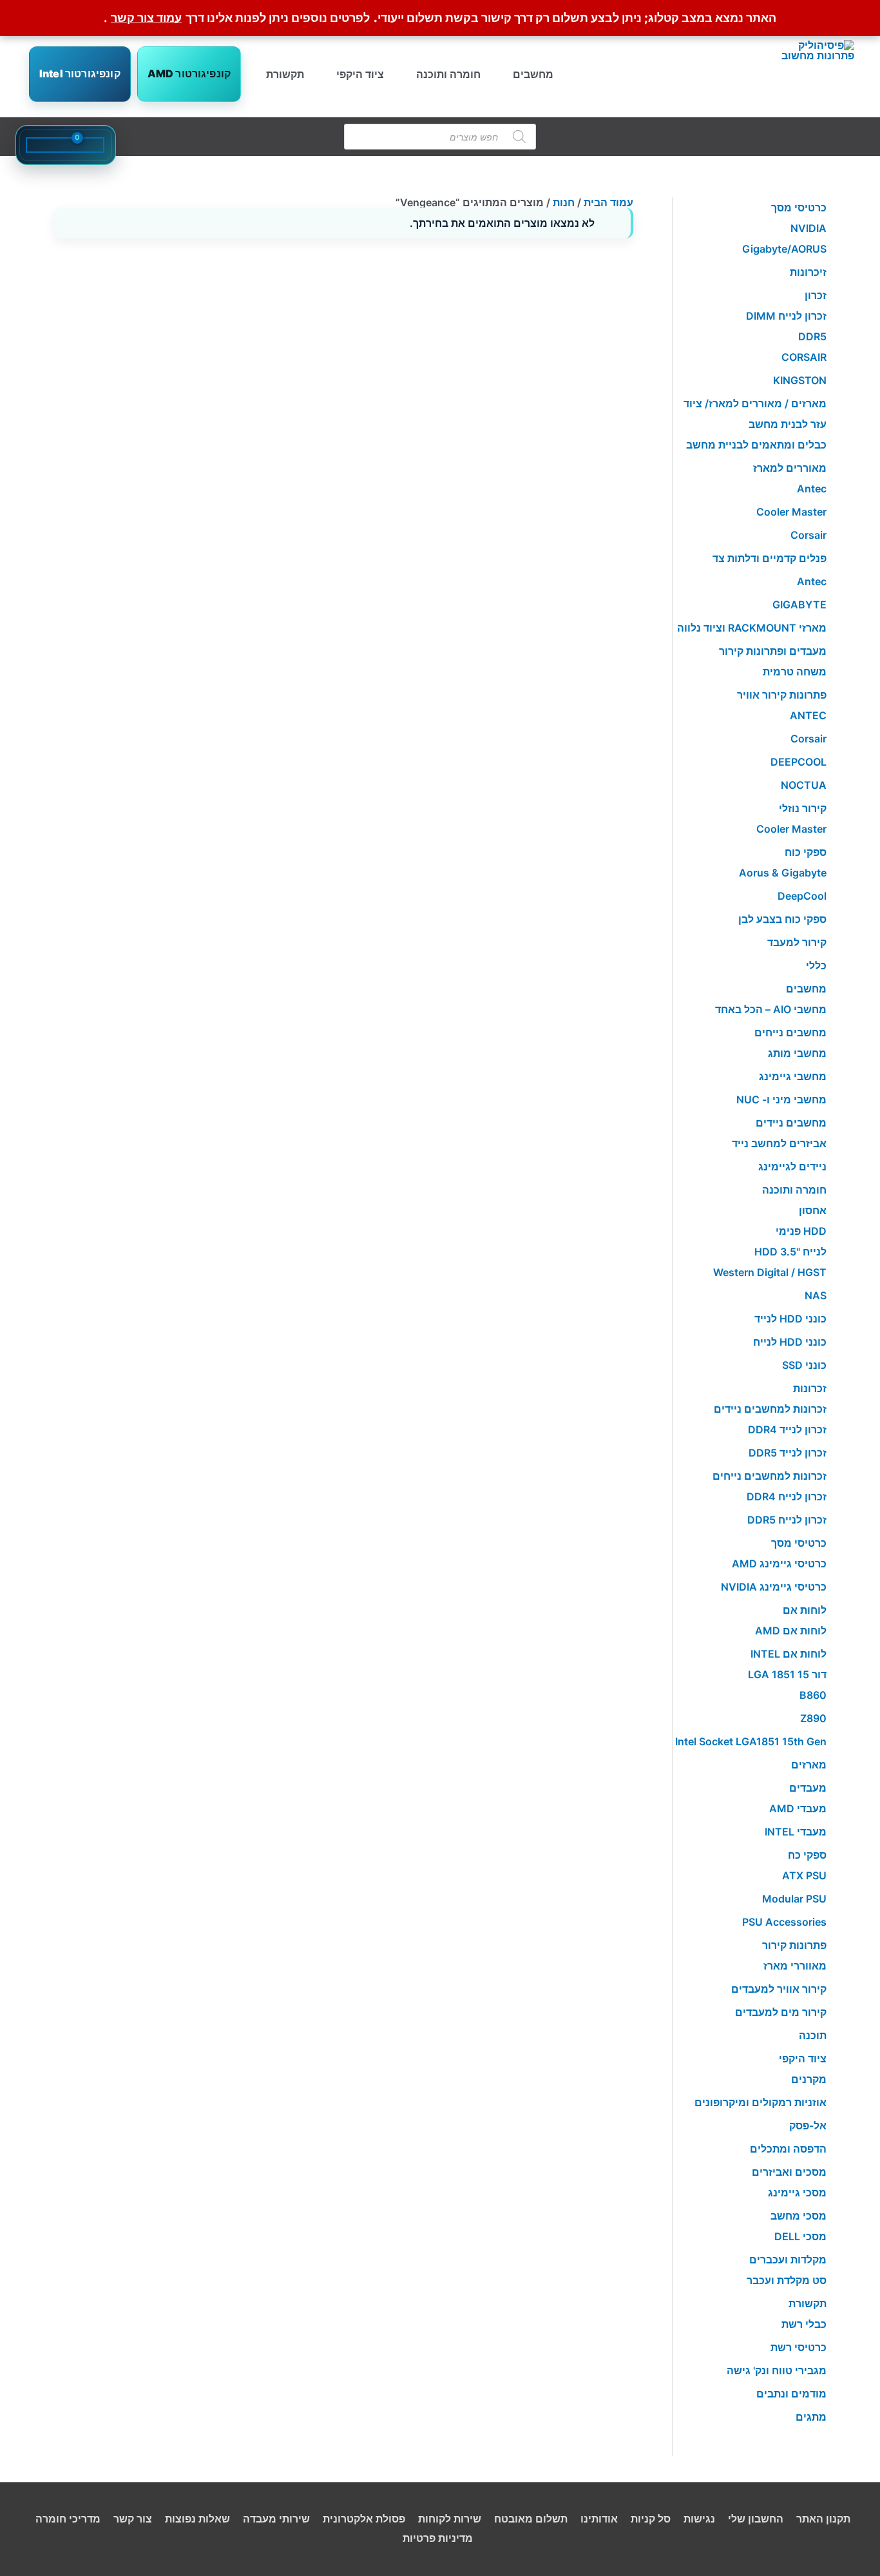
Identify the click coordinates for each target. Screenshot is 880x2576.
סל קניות (651, 2519)
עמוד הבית (608, 202)
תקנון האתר (823, 2519)
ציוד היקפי (360, 74)
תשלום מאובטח (531, 2519)
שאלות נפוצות (197, 2519)
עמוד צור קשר (146, 18)
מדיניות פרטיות (438, 2538)
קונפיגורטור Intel (80, 73)
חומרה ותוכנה (448, 74)
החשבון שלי (756, 2519)
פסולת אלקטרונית (364, 2519)
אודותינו (599, 2519)
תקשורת (285, 74)
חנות (564, 202)
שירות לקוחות (450, 2519)
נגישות (699, 2519)
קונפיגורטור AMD (189, 73)
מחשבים (533, 74)
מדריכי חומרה (68, 2519)
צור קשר (133, 2519)
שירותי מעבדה (276, 2519)
